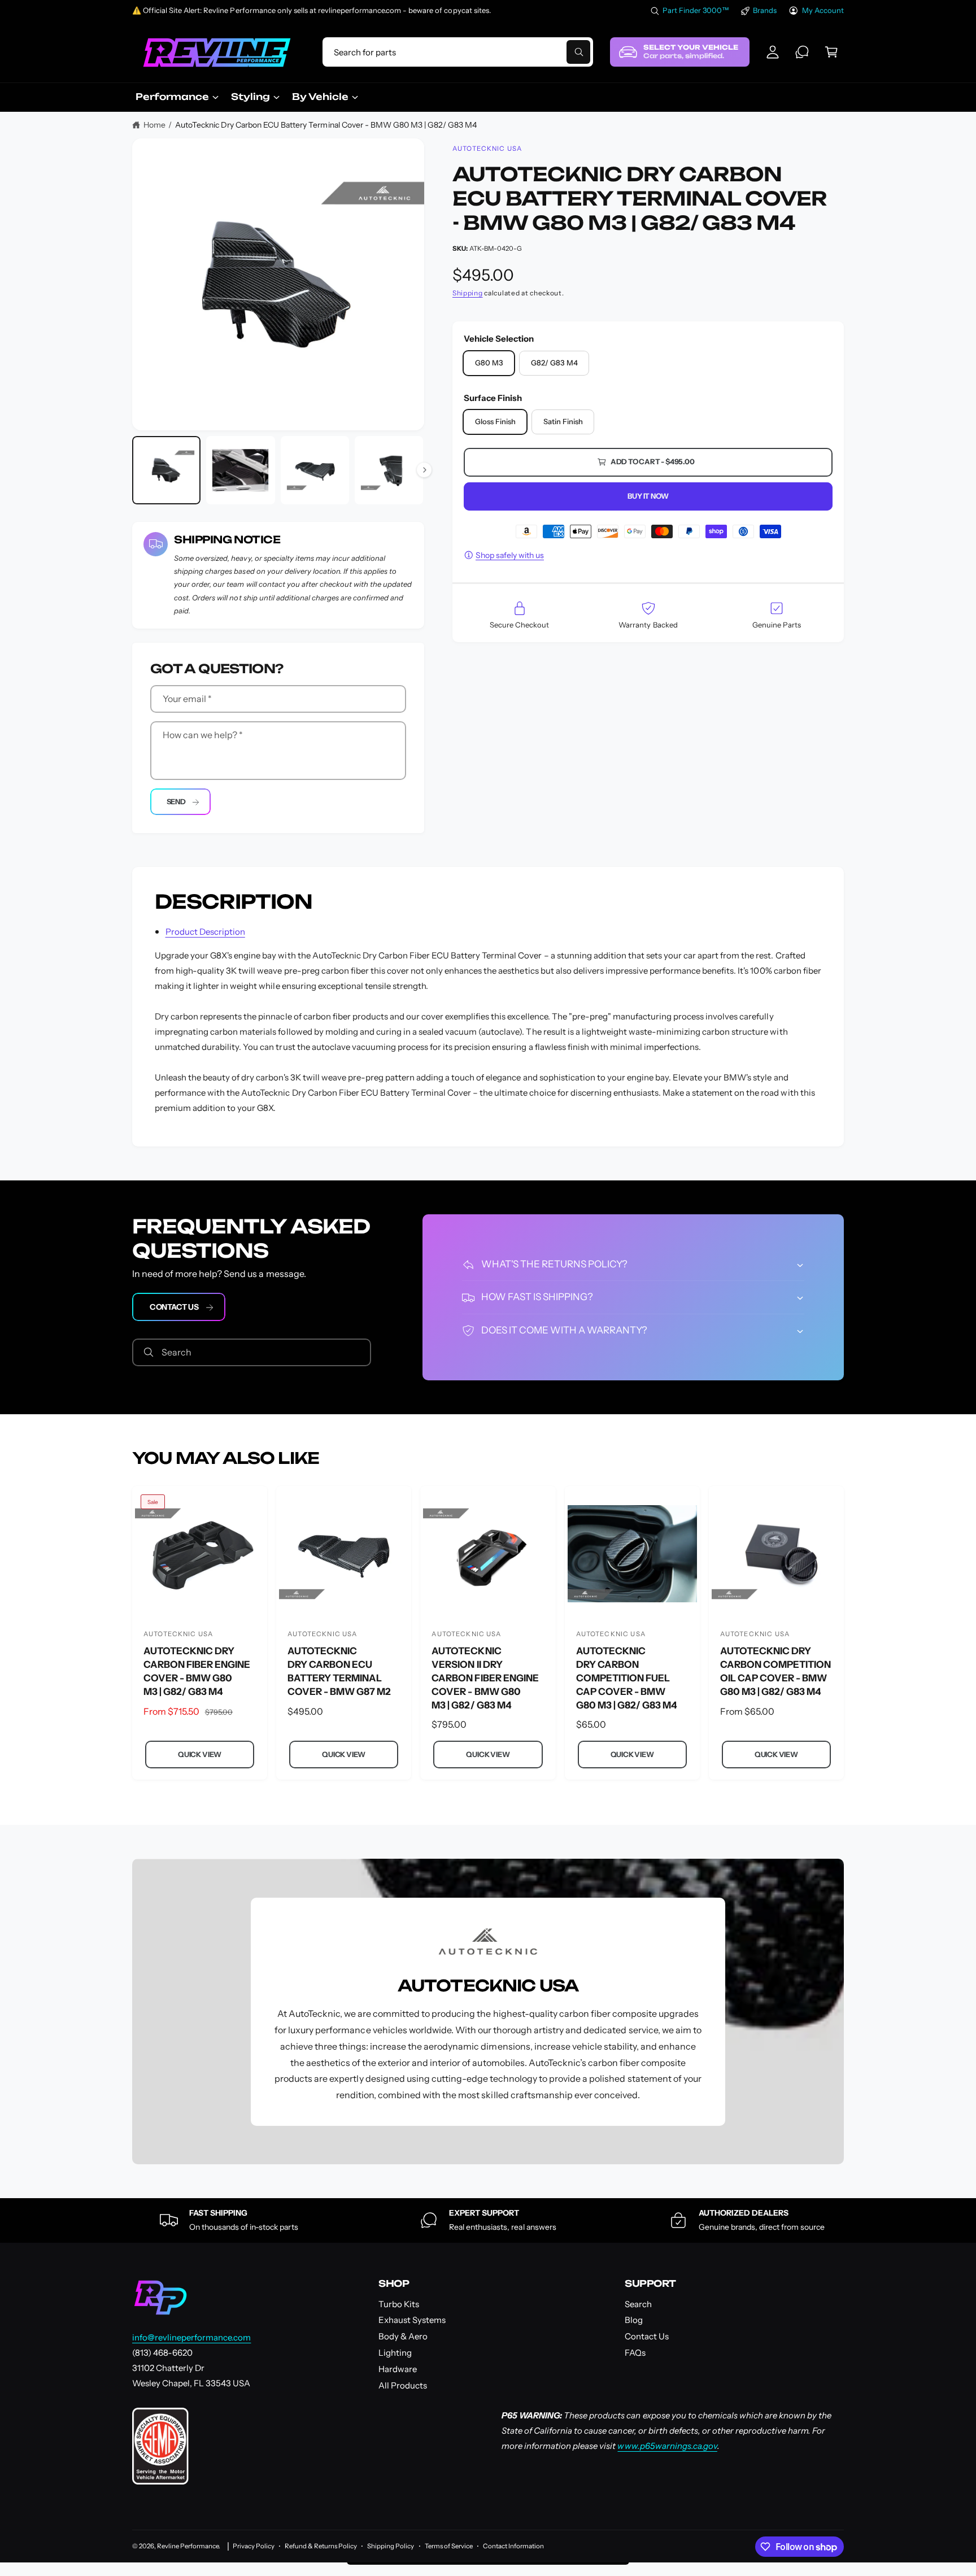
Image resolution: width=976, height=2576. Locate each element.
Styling (250, 97)
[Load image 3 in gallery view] (315, 470)
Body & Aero (403, 2336)
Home (154, 125)
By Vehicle (320, 97)
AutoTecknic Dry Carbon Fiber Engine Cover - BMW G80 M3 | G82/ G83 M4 (197, 1671)
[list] (488, 2220)
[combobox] (457, 52)
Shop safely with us (510, 555)
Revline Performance (188, 2546)
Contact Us (174, 1307)
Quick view (200, 1754)
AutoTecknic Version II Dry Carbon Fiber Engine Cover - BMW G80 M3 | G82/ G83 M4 (485, 1678)
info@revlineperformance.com (191, 2337)
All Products (403, 2385)
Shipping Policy (391, 2546)
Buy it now (648, 496)
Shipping (468, 293)
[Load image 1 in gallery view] (166, 470)
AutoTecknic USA (487, 149)
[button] (831, 52)
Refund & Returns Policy (321, 2546)
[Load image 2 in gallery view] (240, 470)
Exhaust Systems (412, 2320)
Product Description (205, 932)
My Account (823, 10)
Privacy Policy (254, 2546)
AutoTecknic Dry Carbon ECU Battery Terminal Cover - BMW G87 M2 (339, 1671)
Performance (172, 97)
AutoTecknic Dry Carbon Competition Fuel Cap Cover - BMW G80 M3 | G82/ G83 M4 (627, 1678)
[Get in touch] (802, 52)
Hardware (398, 2369)
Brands (765, 10)
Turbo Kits (399, 2304)
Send (176, 801)
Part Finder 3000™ (696, 10)
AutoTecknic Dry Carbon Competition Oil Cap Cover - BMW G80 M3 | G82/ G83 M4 (775, 1671)
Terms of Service (449, 2546)
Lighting (395, 2353)
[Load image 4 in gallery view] (389, 470)
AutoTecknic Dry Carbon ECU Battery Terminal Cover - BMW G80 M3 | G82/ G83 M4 (326, 125)
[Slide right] (424, 470)
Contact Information (513, 2546)
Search (638, 2304)
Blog (634, 2320)
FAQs (635, 2353)
